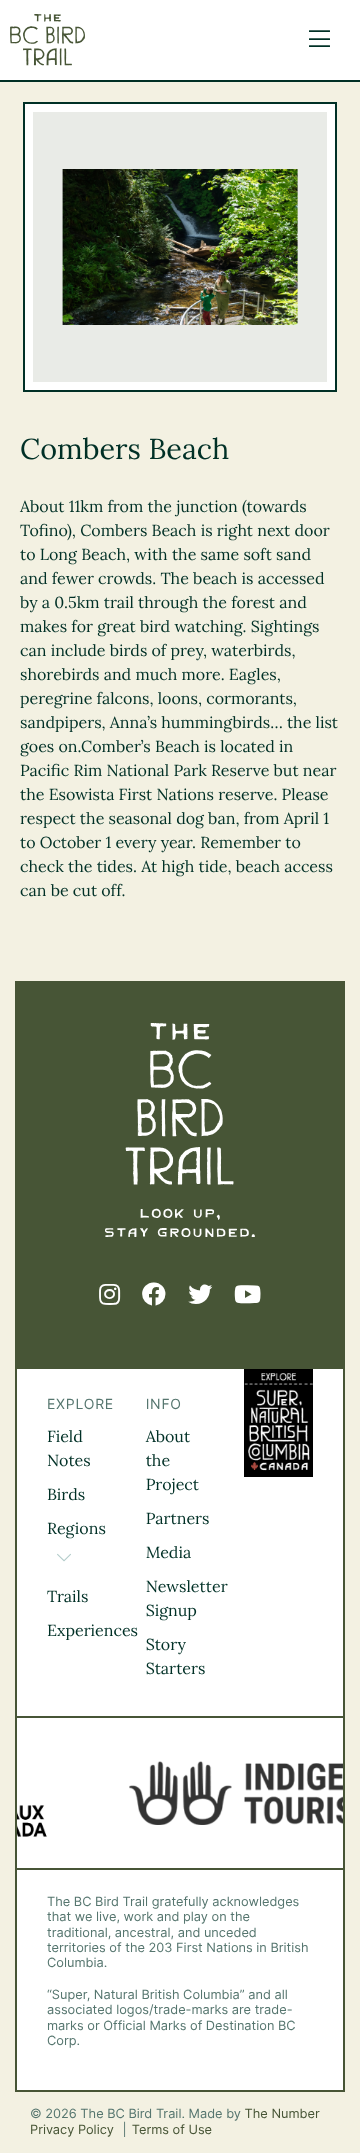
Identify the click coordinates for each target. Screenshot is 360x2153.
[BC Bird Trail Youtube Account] (247, 1295)
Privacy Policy (74, 2130)
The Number (282, 2114)
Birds (66, 1495)
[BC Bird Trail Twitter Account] (200, 1295)
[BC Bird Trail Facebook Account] (154, 1295)
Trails (67, 1597)
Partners (178, 1519)
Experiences (92, 1631)
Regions (76, 1529)
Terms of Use (172, 2130)
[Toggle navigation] (314, 40)
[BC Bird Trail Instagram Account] (109, 1295)
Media (169, 1553)
